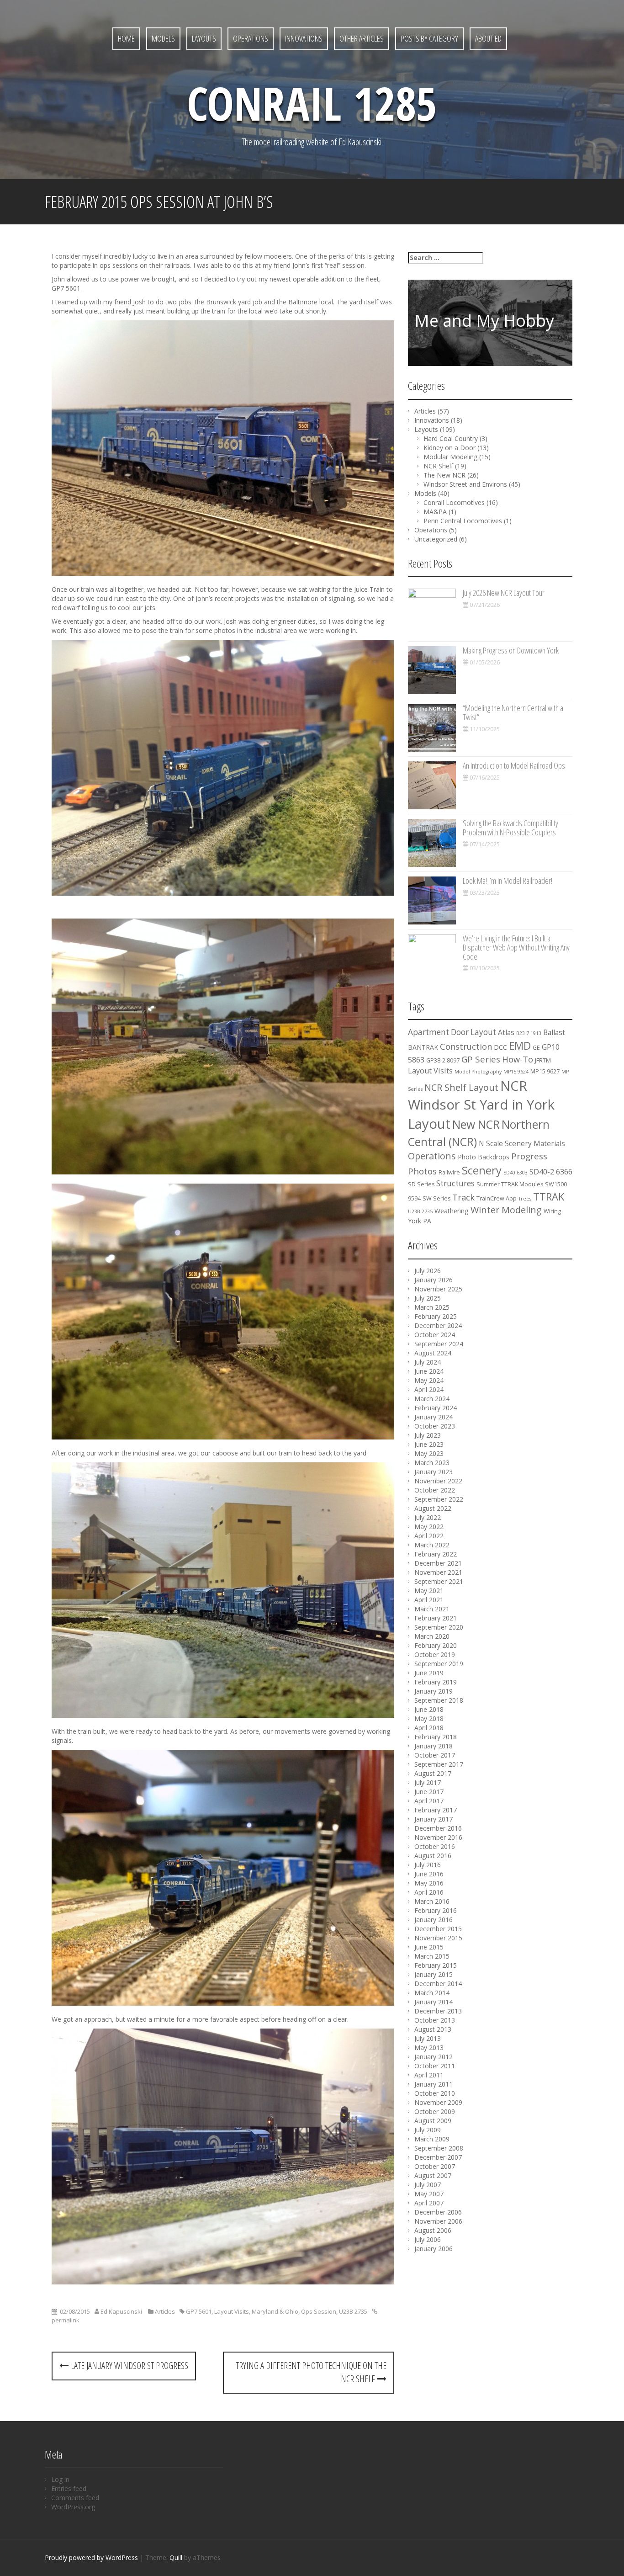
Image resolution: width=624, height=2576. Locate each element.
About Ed (488, 38)
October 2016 (435, 1846)
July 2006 (428, 2239)
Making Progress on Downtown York (511, 650)
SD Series (421, 1184)
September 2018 (439, 1700)
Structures (455, 1183)
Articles (165, 2311)
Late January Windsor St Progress (128, 2366)
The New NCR (444, 475)
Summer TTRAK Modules (510, 1184)
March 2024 (432, 1399)
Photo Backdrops (484, 1157)
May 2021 (429, 1591)
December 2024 (438, 1325)
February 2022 (436, 1554)
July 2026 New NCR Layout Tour (504, 593)
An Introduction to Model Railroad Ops (514, 765)
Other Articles (362, 38)
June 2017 (429, 1792)
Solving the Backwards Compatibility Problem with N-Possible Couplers (510, 828)
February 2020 (436, 1645)
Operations (251, 38)
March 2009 (432, 2139)
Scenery (482, 1170)
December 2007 (438, 2157)
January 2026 (434, 1280)
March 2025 (432, 1307)
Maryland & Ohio (275, 2311)
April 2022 (429, 1536)
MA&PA (435, 512)
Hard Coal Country (451, 438)
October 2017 (435, 1755)
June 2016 (429, 1874)
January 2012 (434, 2057)
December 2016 (438, 1828)
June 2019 (429, 1673)
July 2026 (428, 1271)
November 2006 (438, 2221)
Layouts (204, 38)
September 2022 (439, 1499)
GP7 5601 (199, 2311)
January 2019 (434, 1691)
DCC (500, 1047)
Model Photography (478, 1072)
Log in (60, 2479)
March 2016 (432, 1901)
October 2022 (435, 1490)
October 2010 (435, 2093)
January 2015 (434, 1974)
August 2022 (433, 1508)
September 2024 (439, 1344)
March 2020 (432, 1636)
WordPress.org (73, 2507)
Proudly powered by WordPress (91, 2557)
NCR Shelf (438, 466)
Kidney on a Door (449, 448)
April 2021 (429, 1600)
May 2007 (429, 2194)
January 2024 (434, 1417)
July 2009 (428, 2130)
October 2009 (435, 2111)
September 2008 (439, 2148)
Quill (176, 2557)
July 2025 (428, 1298)
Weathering (452, 1211)
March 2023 (432, 1463)
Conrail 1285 (312, 103)
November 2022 (438, 1481)
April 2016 (429, 1892)
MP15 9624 (516, 1072)
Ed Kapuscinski (121, 2311)
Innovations (304, 38)
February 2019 (436, 1682)
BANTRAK (423, 1047)
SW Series (436, 1198)
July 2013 (428, 2038)
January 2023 (434, 1472)
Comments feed (75, 2498)
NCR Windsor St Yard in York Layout (481, 1105)
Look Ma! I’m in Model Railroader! (508, 881)
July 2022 (428, 1517)
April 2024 (429, 1389)
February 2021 (436, 1618)
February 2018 (436, 1737)
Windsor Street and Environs (465, 484)
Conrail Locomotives (454, 502)
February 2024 (436, 1408)
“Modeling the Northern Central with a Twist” (513, 712)
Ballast (554, 1033)
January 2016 (434, 1920)
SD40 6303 (516, 1173)
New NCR (476, 1124)
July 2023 (428, 1435)
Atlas (506, 1033)
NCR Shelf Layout (461, 1087)
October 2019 (435, 1654)
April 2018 (429, 1728)
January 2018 (434, 1746)
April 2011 (429, 2075)
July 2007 (428, 2185)
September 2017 (439, 1764)
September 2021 (439, 1581)
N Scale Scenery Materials (522, 1144)
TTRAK (549, 1197)
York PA (420, 1221)
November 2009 (438, 2102)
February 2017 (436, 1810)
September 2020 (439, 1627)
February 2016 (436, 1910)
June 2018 (429, 1709)
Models (163, 38)
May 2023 (429, 1453)
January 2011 (434, 2084)
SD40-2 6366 (551, 1172)
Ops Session (319, 2311)
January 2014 (434, 2002)
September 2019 (439, 1664)
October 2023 (435, 1426)
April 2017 (429, 1801)
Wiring (552, 1211)
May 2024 (429, 1380)
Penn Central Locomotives (463, 521)
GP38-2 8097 (443, 1060)
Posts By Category (429, 38)
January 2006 (434, 2249)
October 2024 (435, 1335)
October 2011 (435, 2066)
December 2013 (438, 2011)
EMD (520, 1046)
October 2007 (435, 2166)
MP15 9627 (545, 1071)
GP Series (481, 1059)
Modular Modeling (450, 457)
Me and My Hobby (484, 321)
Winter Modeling (506, 1210)
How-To (518, 1059)
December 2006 (438, 2212)
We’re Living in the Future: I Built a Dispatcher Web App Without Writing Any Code (516, 947)
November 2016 (438, 1837)
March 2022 (432, 1545)
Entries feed (69, 2488)
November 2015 (438, 1938)
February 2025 (436, 1316)
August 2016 (433, 1856)
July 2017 (428, 1782)
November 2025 (438, 1289)
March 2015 (432, 1956)
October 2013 (435, 2020)
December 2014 (438, 1984)
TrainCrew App (497, 1198)
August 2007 (433, 2175)
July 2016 (428, 1865)
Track (463, 1197)
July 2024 (428, 1362)
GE (536, 1048)
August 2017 (433, 1773)
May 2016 (429, 1883)
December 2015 (438, 1929)
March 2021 (432, 1609)
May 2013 (429, 2048)
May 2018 (429, 1718)
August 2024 (433, 1353)
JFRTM (543, 1060)
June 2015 (429, 1947)
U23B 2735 (353, 2311)
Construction (466, 1046)
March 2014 (432, 1993)
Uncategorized (436, 539)
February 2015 (436, 1965)
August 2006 (433, 2230)
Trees (525, 1199)
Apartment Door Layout (452, 1032)
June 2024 (429, 1371)
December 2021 (438, 1563)
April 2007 (429, 2203)
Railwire (449, 1172)
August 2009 (433, 2121)
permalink (66, 2320)
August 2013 (433, 2029)
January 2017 (434, 1819)
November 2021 (438, 1572)
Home (126, 38)
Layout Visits (232, 2311)
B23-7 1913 (529, 1033)
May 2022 (429, 1527)
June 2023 (429, 1444)
